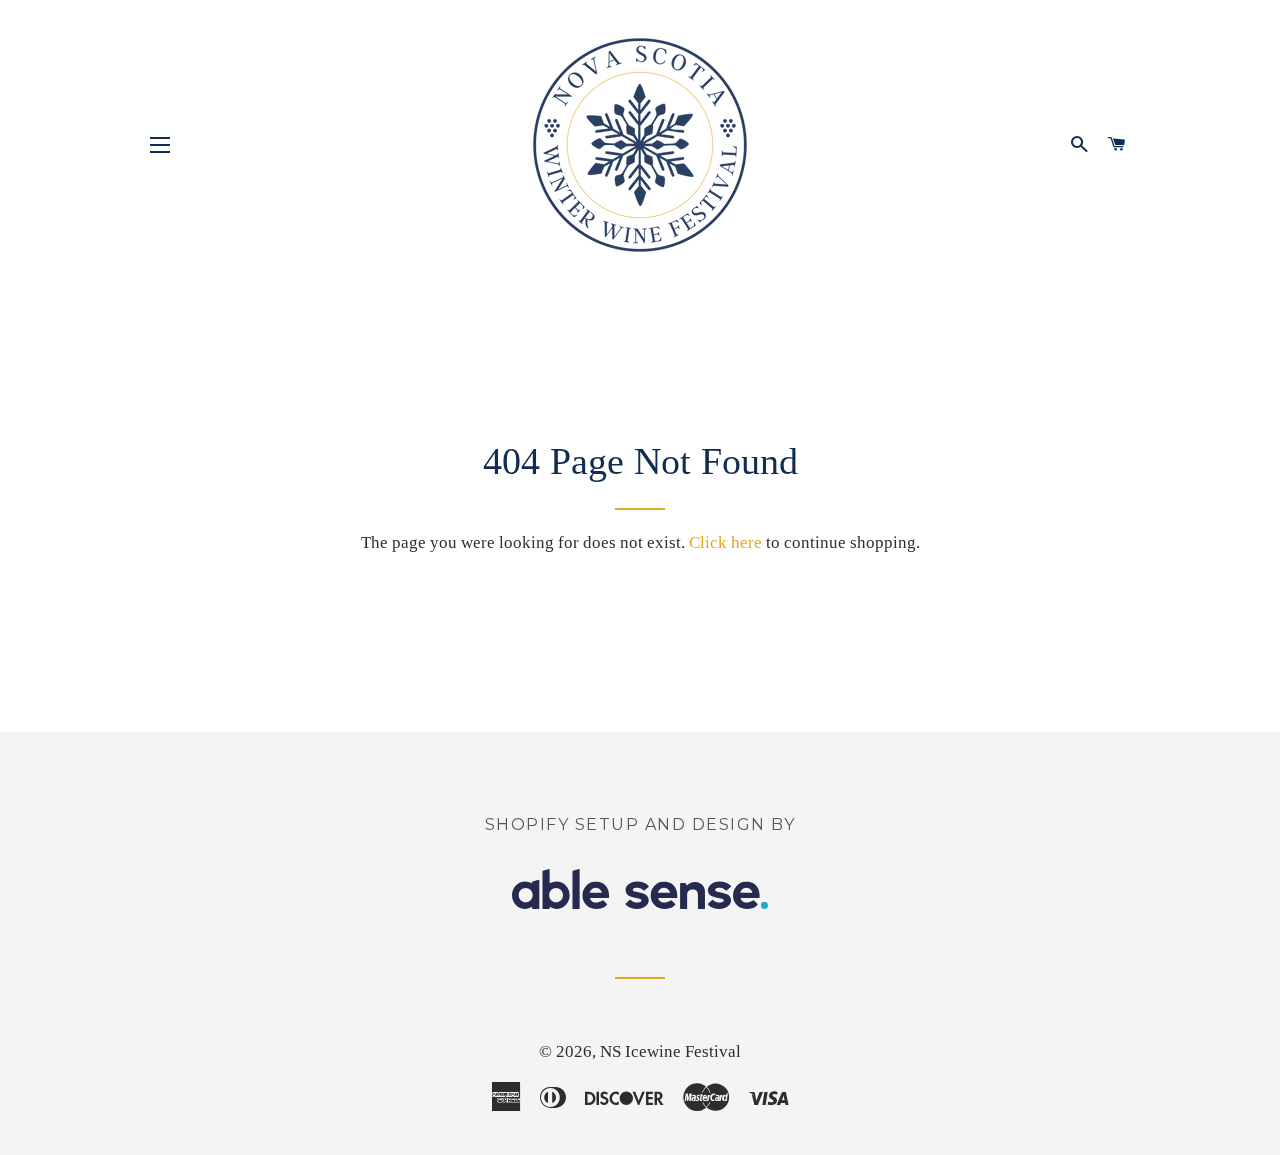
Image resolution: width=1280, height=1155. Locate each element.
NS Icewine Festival (670, 1051)
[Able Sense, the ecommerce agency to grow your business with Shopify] (640, 903)
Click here (725, 542)
